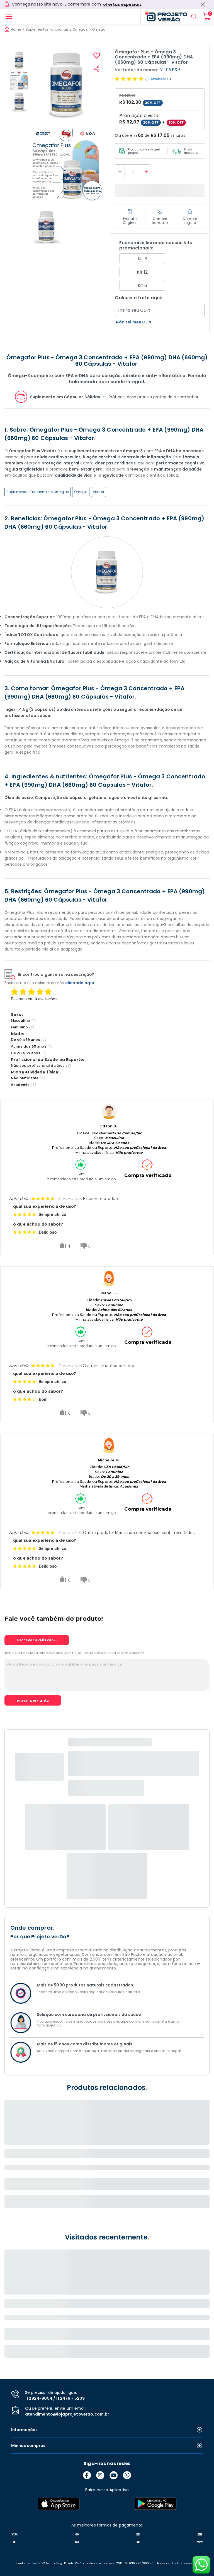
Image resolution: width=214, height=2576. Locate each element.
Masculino (20, 1020)
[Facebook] (87, 2475)
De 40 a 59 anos (25, 1040)
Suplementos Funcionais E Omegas (57, 29)
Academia (20, 1085)
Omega (99, 29)
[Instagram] (100, 2475)
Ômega (81, 492)
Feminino (19, 1027)
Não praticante (25, 1078)
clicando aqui (80, 983)
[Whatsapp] (127, 2475)
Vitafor (99, 492)
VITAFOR (171, 70)
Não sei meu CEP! (133, 322)
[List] (9, 16)
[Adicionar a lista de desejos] (97, 56)
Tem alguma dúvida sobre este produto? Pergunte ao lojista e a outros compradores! (74, 1653)
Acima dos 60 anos (29, 1046)
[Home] (164, 16)
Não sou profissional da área (38, 1066)
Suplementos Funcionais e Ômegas (38, 492)
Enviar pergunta (33, 1700)
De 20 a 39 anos (25, 1053)
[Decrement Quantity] (120, 171)
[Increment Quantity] (146, 171)
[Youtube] (114, 2475)
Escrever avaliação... (37, 1640)
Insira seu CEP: (134, 310)
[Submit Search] (194, 16)
